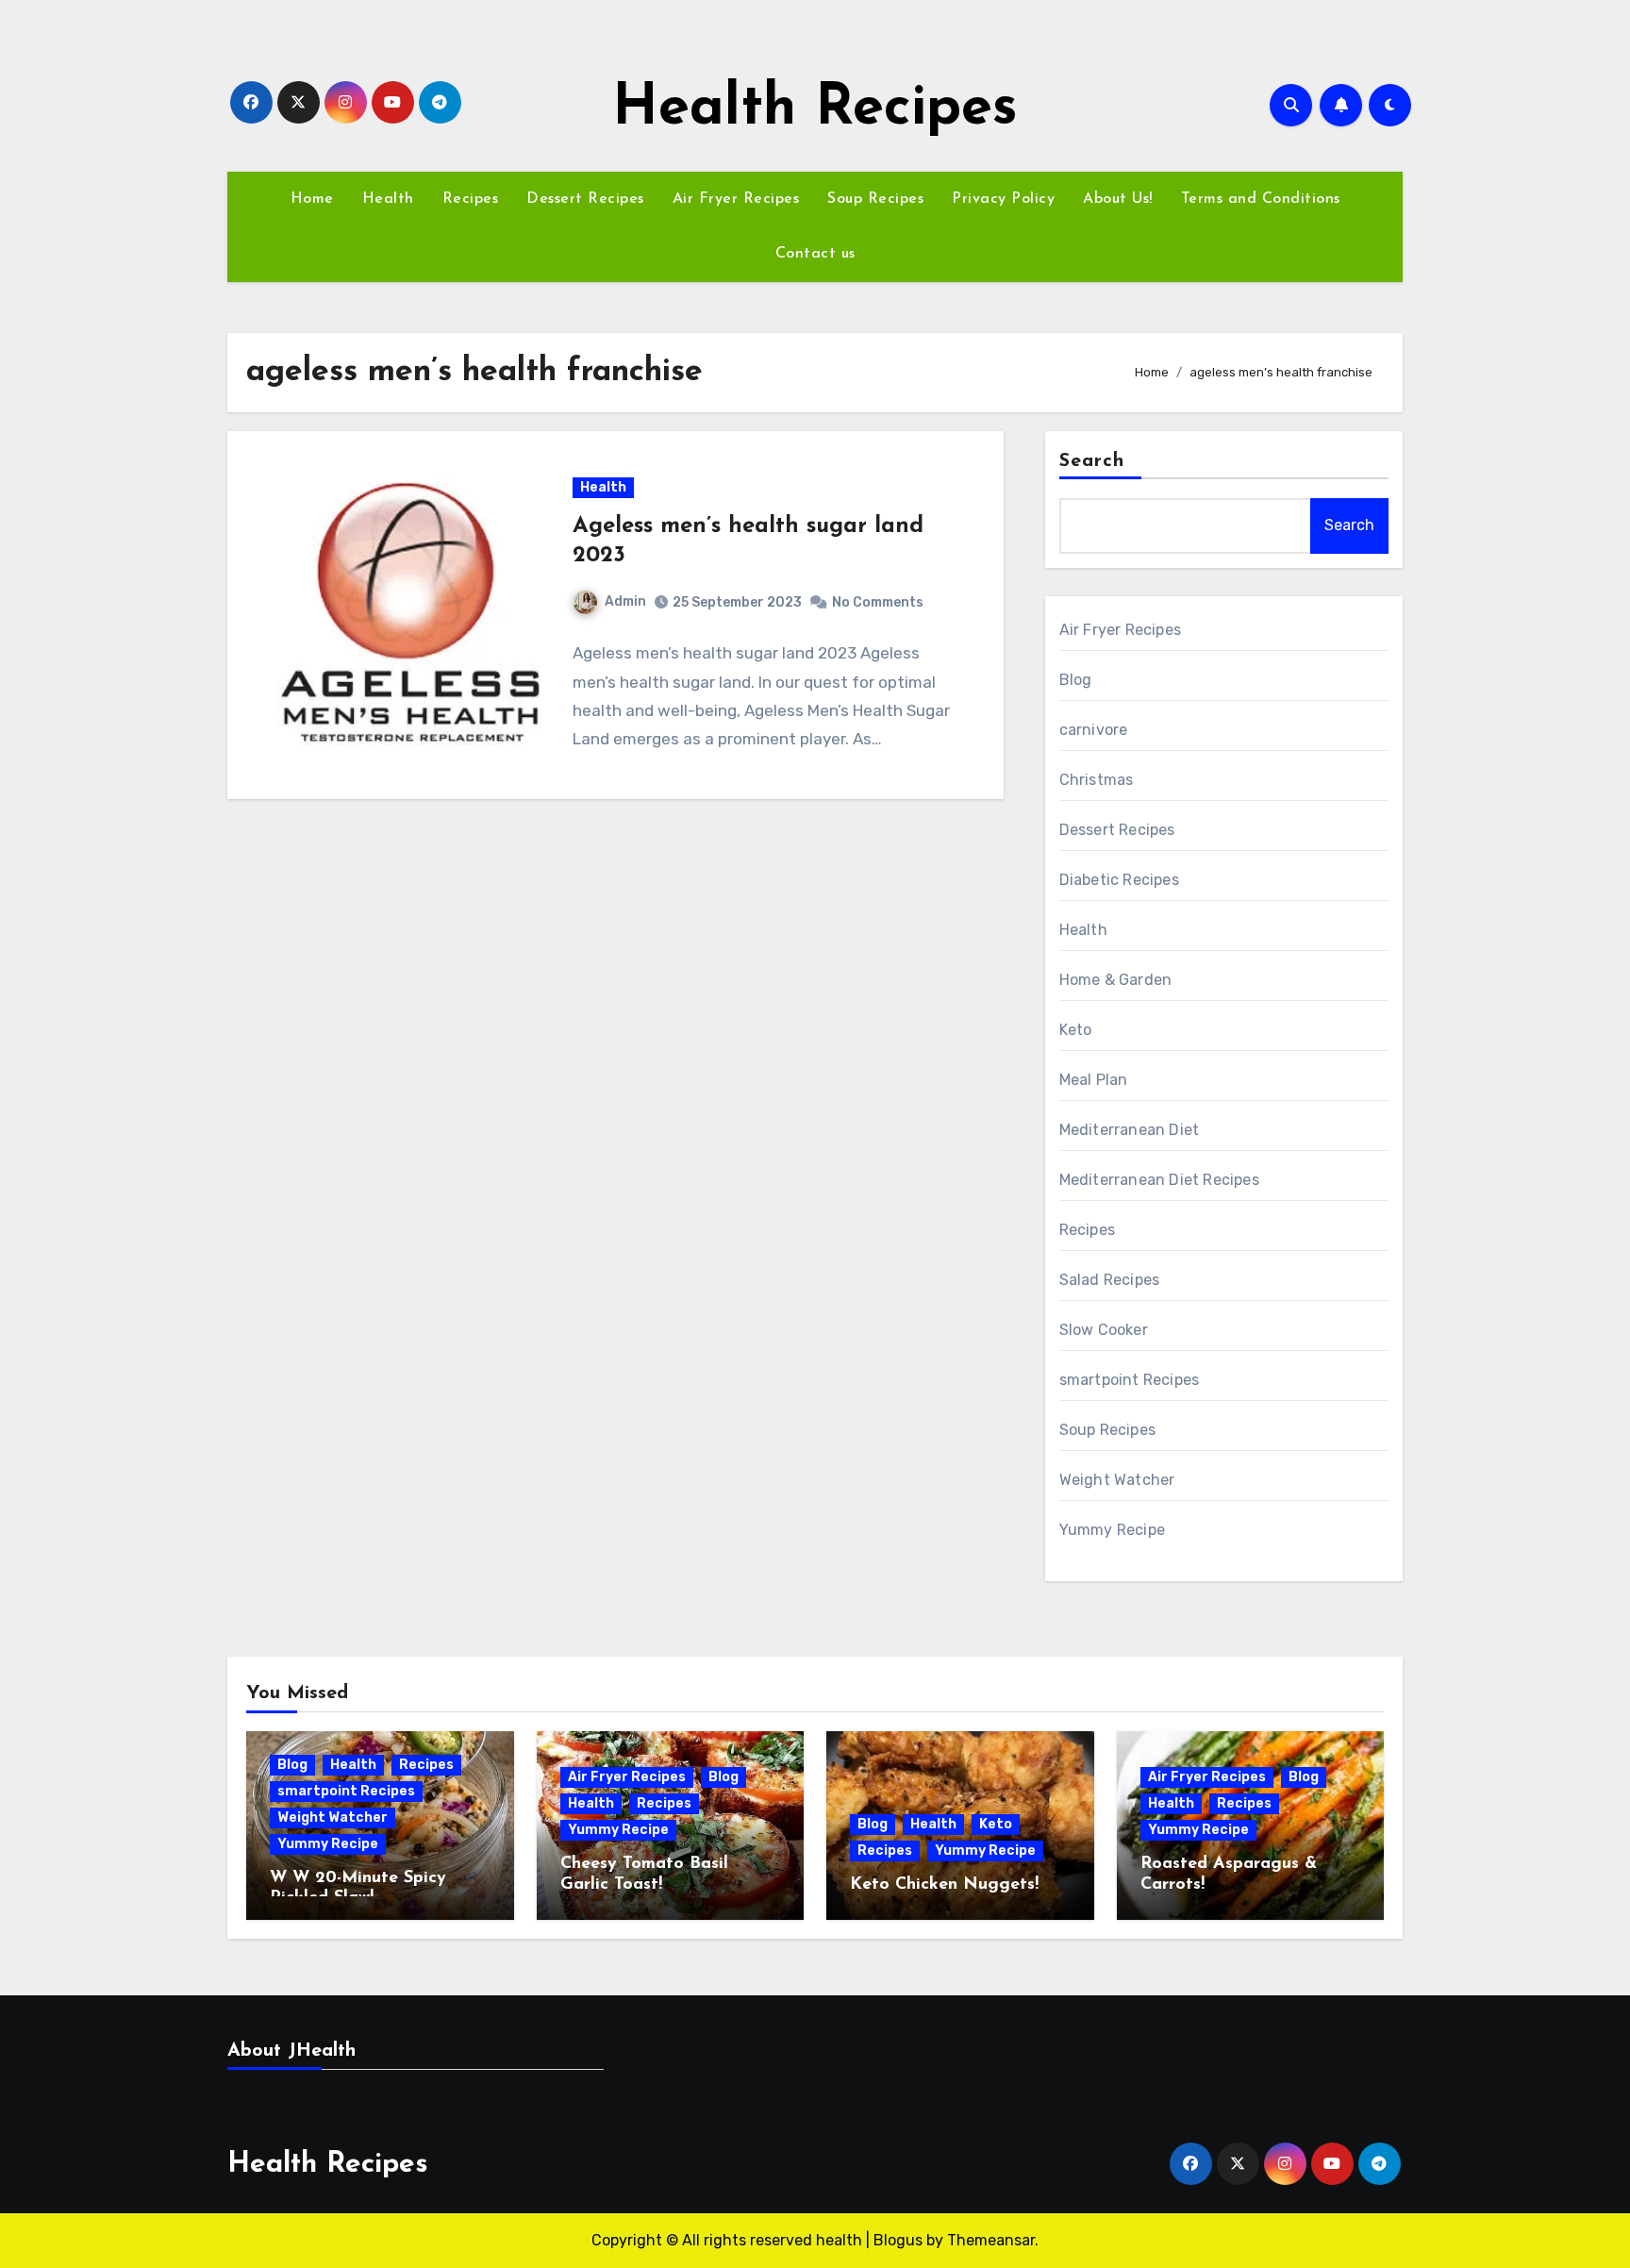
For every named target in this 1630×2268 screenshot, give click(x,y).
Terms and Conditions (1261, 199)
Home (312, 199)
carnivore (1094, 730)
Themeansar (991, 2240)
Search (1092, 461)
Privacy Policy (1003, 199)
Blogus (898, 2240)
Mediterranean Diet (1130, 1130)
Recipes (471, 199)
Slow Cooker (1104, 1330)
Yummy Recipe (1112, 1530)
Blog (1076, 680)
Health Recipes (815, 109)
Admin (625, 601)
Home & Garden (1116, 980)
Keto (1076, 1030)
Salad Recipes (1110, 1280)
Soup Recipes (875, 199)
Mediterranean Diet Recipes (1159, 1180)
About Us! (1118, 199)
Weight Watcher (1117, 1480)
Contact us (815, 254)
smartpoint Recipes (1130, 1380)
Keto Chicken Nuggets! (944, 1885)
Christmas (1097, 780)
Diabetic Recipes (1119, 880)
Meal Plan (1094, 1080)
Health (388, 199)
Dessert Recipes (585, 199)
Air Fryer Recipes (736, 199)
